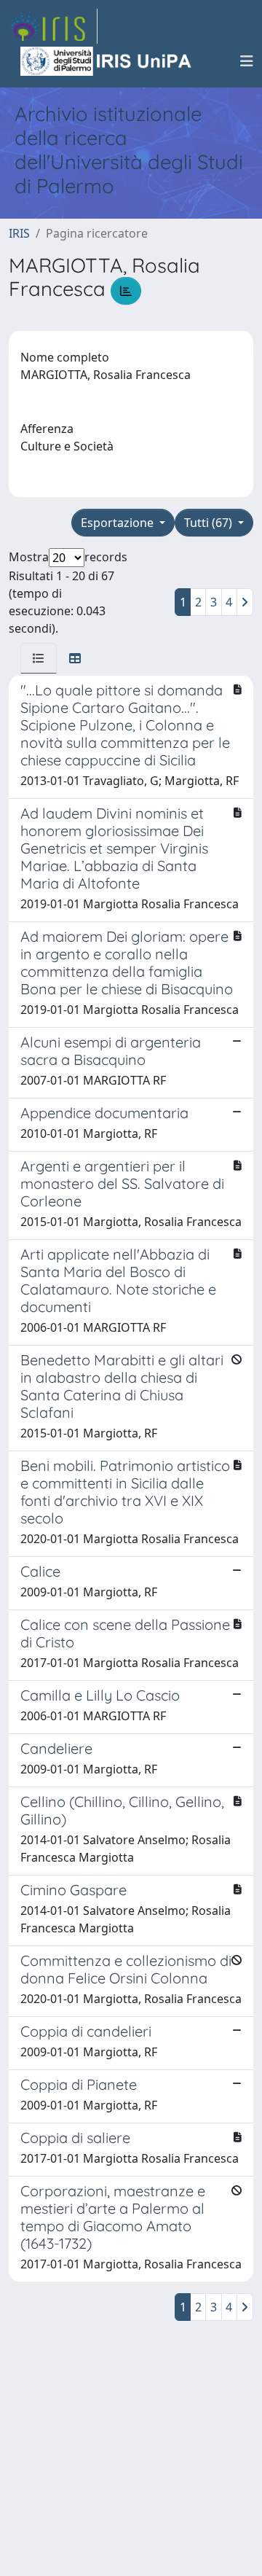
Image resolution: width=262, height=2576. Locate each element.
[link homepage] (53, 26)
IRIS (19, 233)
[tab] (39, 658)
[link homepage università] (107, 61)
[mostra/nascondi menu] (247, 61)
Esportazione (119, 523)
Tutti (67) (210, 523)
